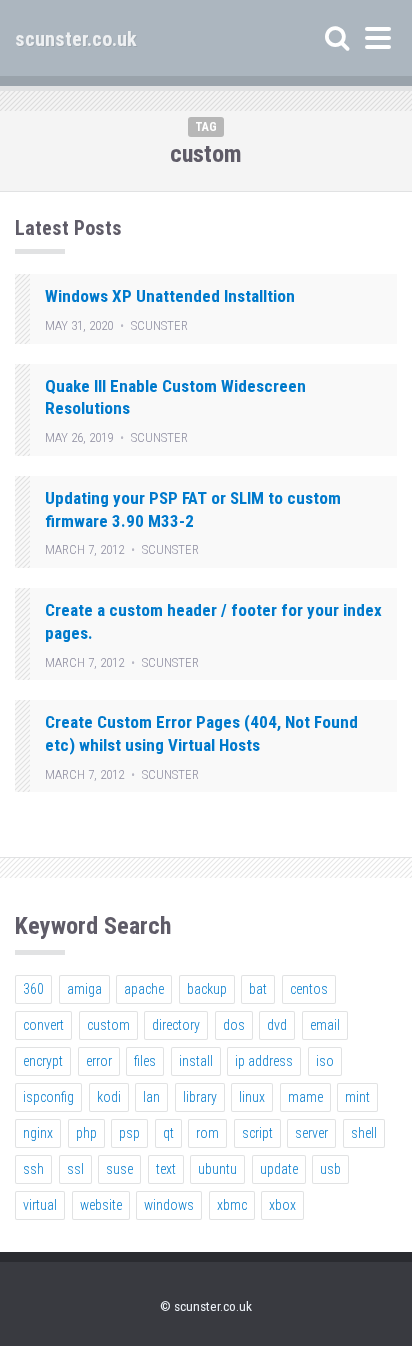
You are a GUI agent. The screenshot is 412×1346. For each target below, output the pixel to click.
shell (364, 1133)
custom (108, 1025)
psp (129, 1133)
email (325, 1025)
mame (305, 1097)
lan (151, 1097)
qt (168, 1133)
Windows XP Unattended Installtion (170, 296)
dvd (277, 1025)
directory (176, 1025)
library (200, 1097)
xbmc (232, 1205)
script (257, 1133)
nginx (38, 1133)
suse (119, 1169)
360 (33, 989)
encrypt (43, 1061)
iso (325, 1061)
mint (357, 1097)
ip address (264, 1061)
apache (144, 989)
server (311, 1133)
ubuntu (217, 1169)
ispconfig (48, 1097)
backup (207, 989)
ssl (75, 1169)
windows (169, 1205)
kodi (109, 1097)
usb (330, 1169)
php (86, 1133)
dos (234, 1025)
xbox (282, 1205)
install (196, 1061)
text (166, 1169)
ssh (33, 1169)
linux (252, 1097)
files (145, 1061)
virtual (40, 1205)
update (279, 1169)
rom (207, 1133)
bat (258, 989)
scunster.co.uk (76, 39)
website (101, 1205)
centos (309, 989)
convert (43, 1025)
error (99, 1061)
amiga (84, 989)
